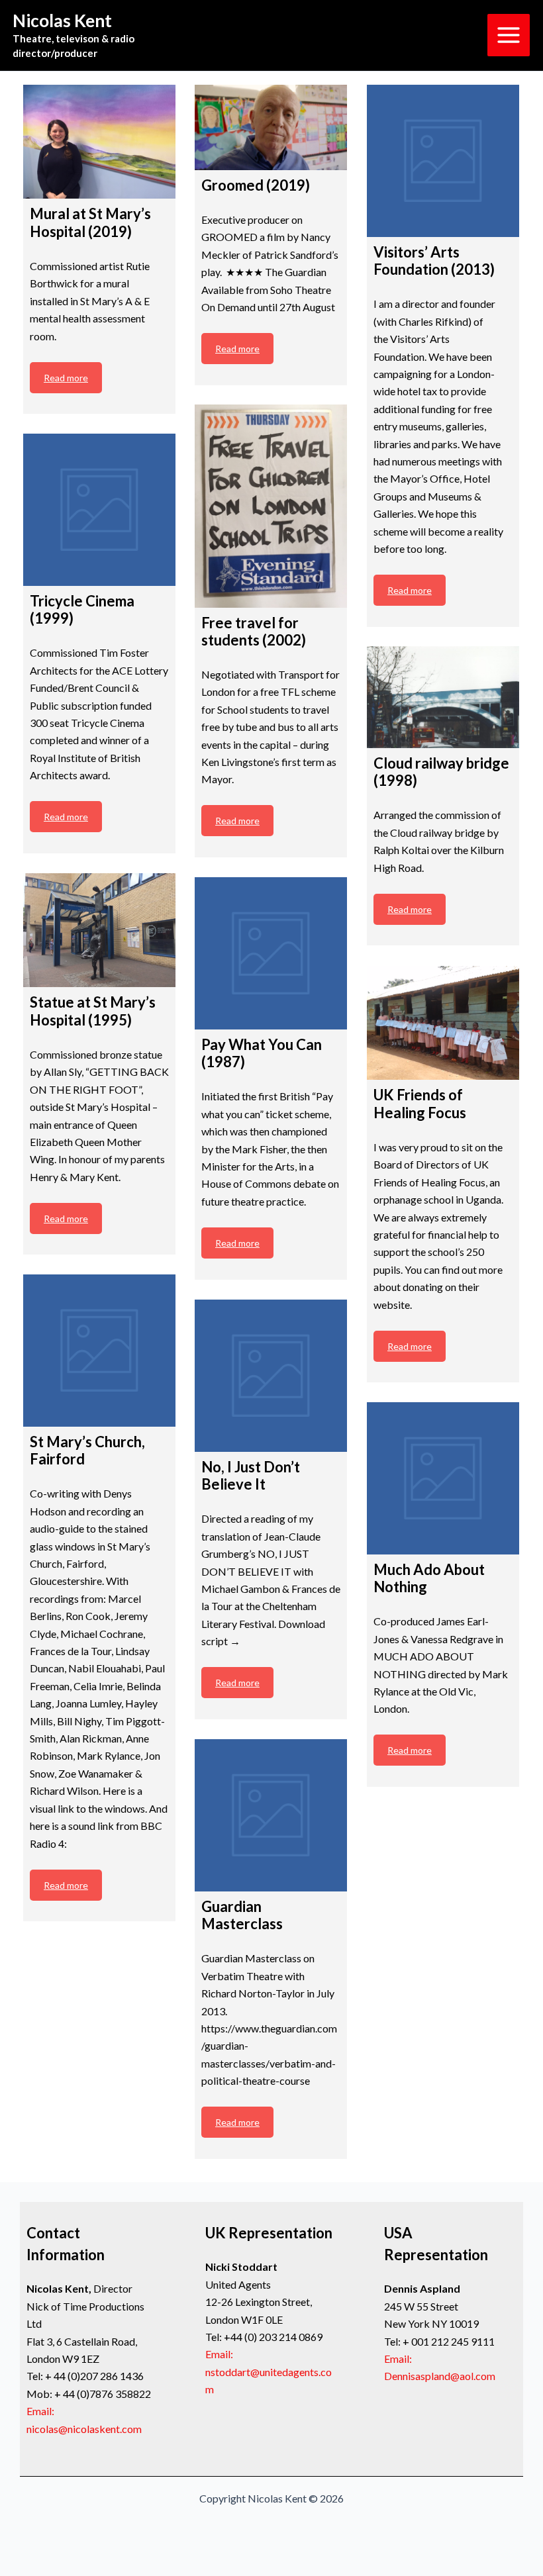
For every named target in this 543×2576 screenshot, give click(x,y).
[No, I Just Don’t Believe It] (271, 1376)
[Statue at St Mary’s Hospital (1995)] (99, 930)
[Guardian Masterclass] (271, 1815)
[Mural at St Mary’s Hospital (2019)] (99, 142)
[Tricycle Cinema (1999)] (99, 510)
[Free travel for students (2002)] (271, 506)
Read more (66, 378)
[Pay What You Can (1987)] (271, 953)
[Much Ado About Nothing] (443, 1478)
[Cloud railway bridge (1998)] (443, 697)
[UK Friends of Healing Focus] (443, 1023)
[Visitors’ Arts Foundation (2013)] (443, 161)
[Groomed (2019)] (271, 127)
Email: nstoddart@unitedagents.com (269, 2371)
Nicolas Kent (62, 21)
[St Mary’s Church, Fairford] (99, 1351)
